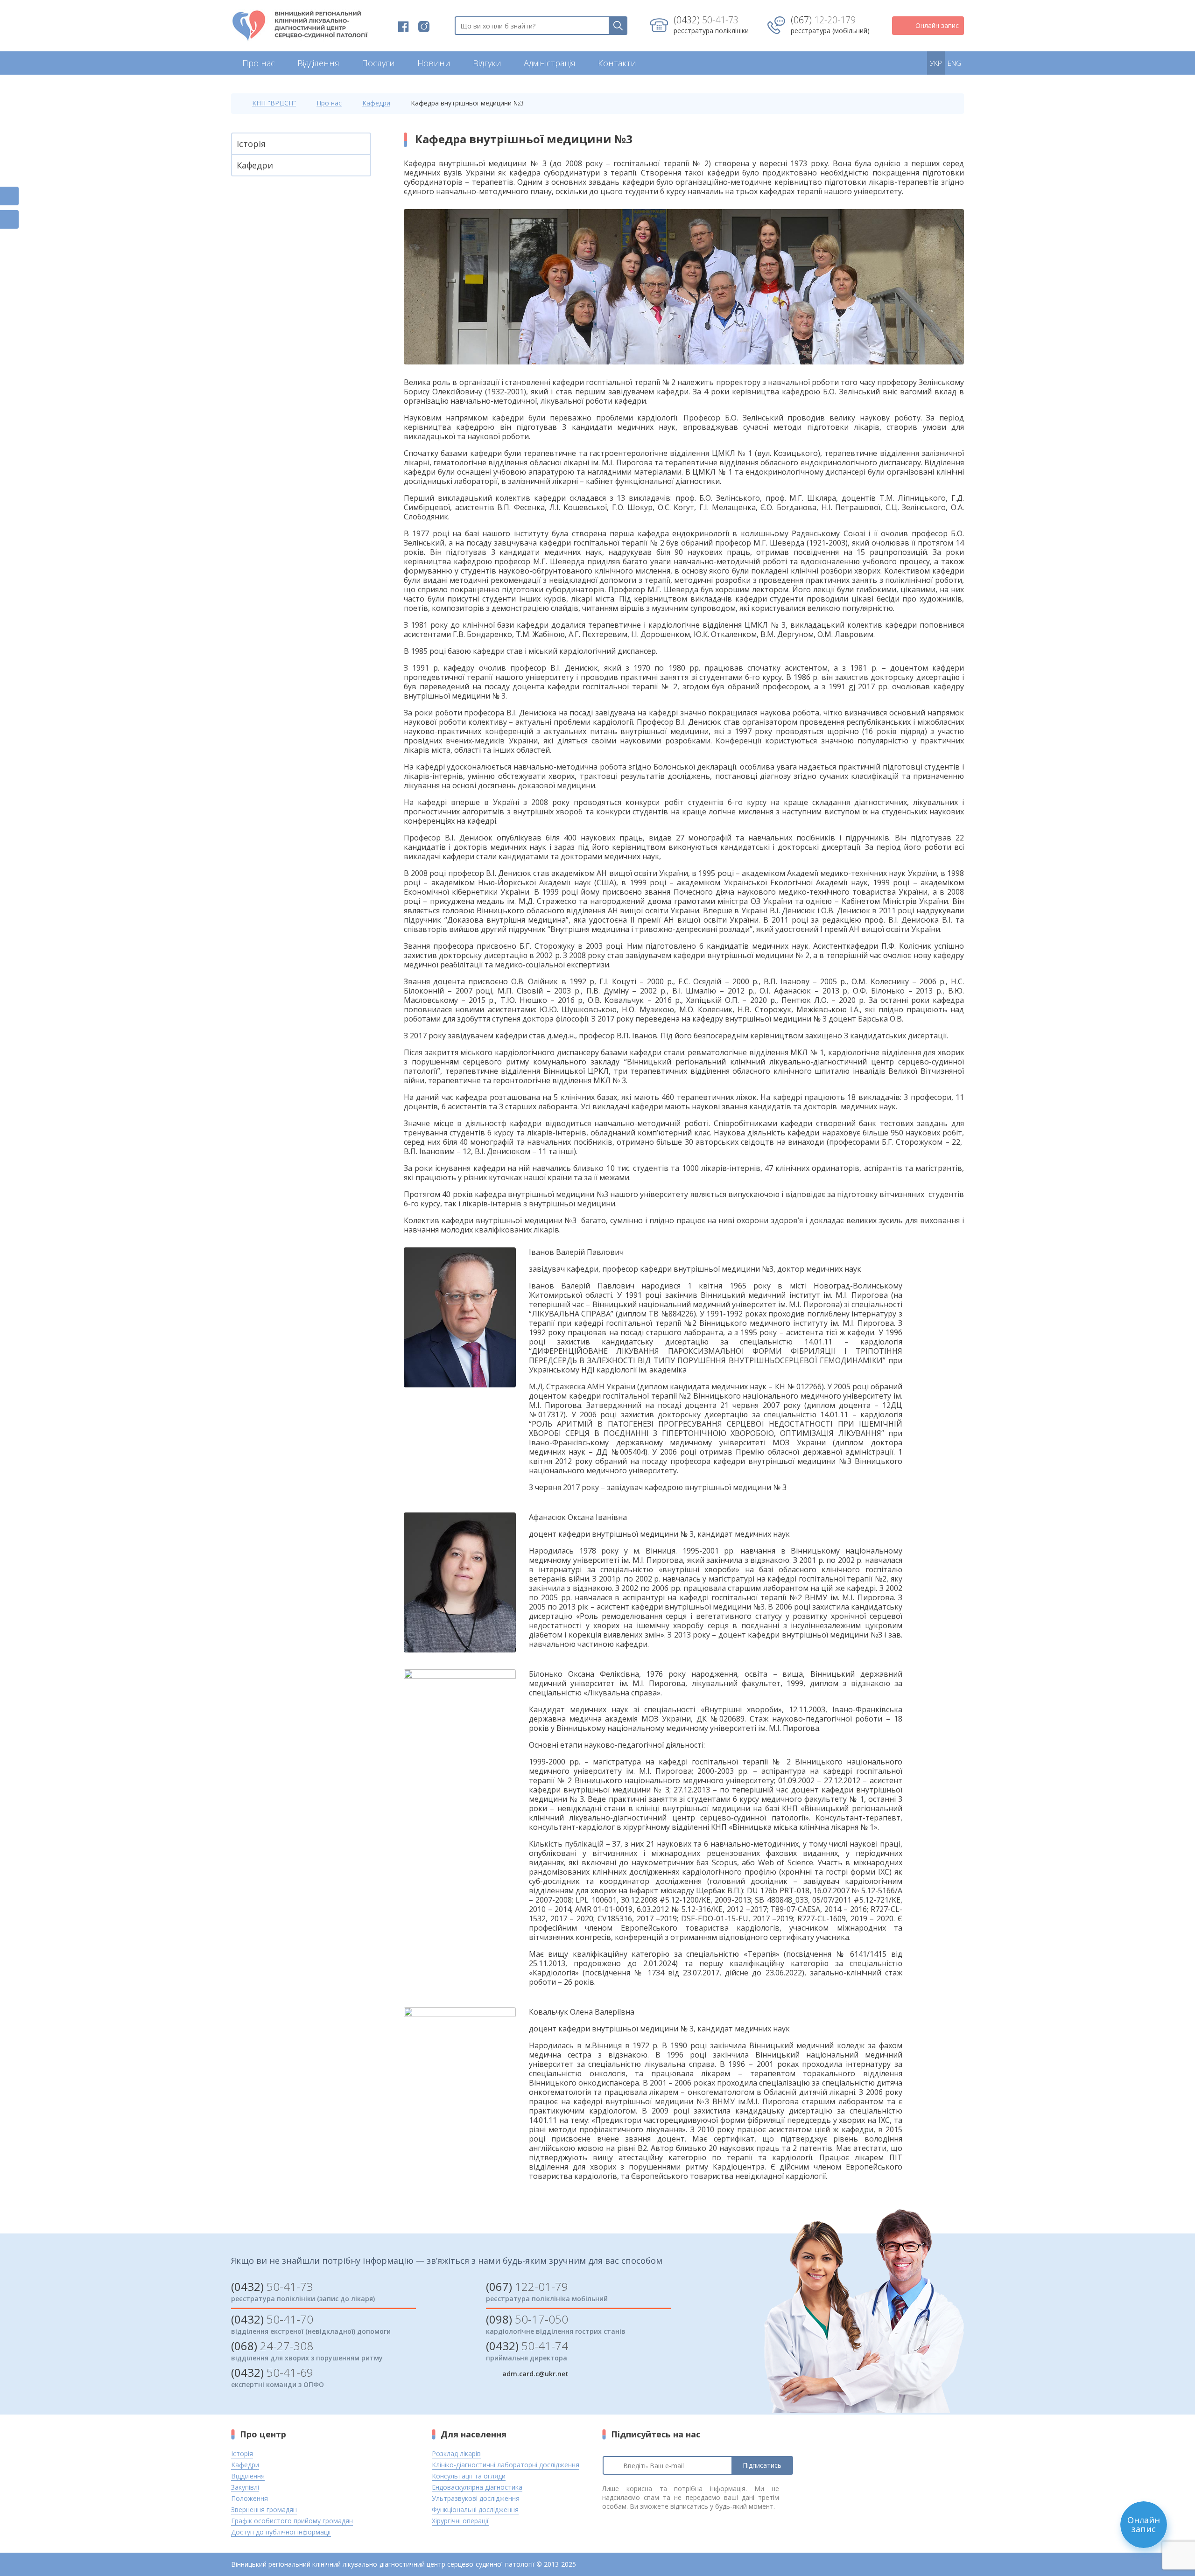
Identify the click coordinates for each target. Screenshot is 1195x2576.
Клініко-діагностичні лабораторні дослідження (506, 2465)
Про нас (259, 63)
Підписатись (762, 2465)
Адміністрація (550, 63)
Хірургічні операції (460, 2521)
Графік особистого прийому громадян (292, 2521)
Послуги (378, 63)
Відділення (318, 63)
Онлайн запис (937, 25)
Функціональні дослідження (475, 2509)
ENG (954, 63)
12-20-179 (823, 20)
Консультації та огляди (469, 2476)
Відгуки (487, 63)
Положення (250, 2498)
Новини (434, 63)
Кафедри (376, 103)
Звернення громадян (264, 2509)
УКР (936, 63)
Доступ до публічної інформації (281, 2532)
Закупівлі (245, 2487)
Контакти (617, 63)
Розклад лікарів (456, 2453)
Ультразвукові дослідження (476, 2498)
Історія (251, 144)
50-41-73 (706, 20)
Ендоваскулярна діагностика (477, 2487)
